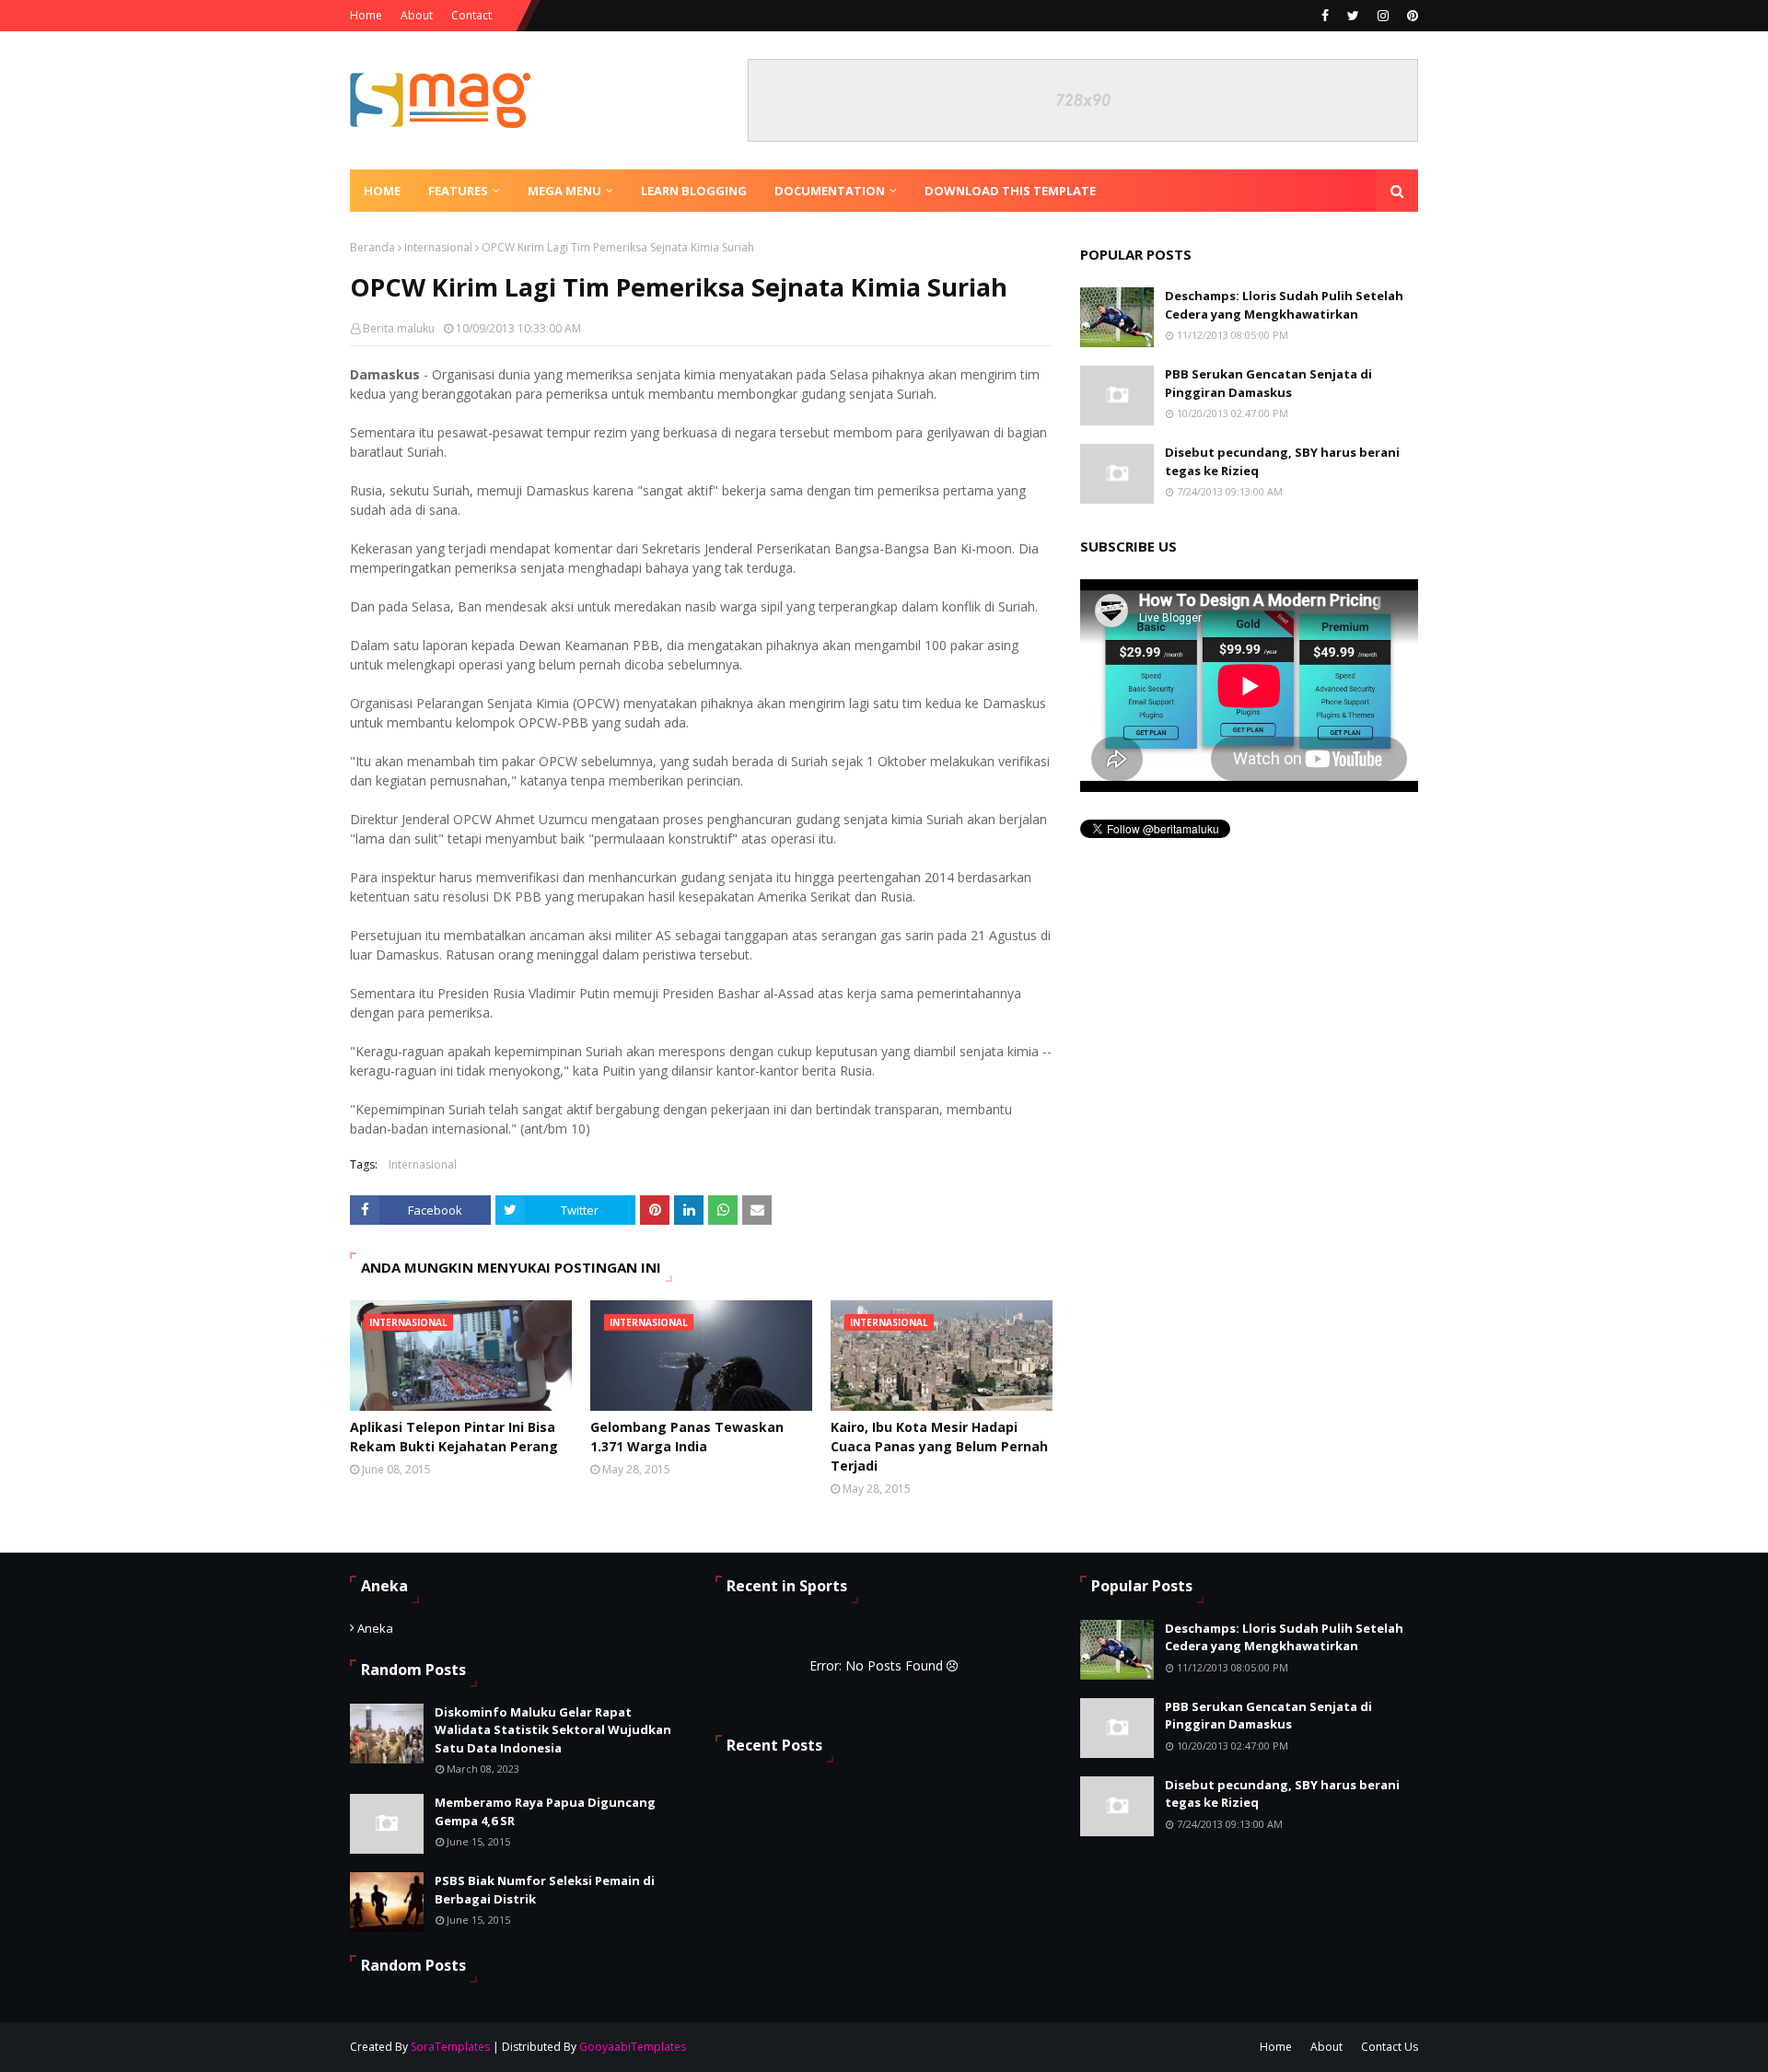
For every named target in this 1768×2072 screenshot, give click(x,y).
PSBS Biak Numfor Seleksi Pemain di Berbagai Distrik (545, 1890)
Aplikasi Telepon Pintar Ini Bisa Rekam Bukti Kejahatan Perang (454, 1437)
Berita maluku (399, 328)
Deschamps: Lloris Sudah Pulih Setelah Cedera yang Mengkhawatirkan (1284, 305)
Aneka (375, 1628)
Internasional (438, 247)
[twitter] (1353, 16)
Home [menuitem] (382, 191)
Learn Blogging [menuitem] (694, 191)
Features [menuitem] (458, 191)
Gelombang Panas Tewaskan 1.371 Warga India (687, 1437)
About (417, 15)
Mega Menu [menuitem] (564, 191)
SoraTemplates (450, 2047)
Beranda (372, 247)
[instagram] (1383, 16)
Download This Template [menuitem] (1010, 191)
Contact (471, 15)
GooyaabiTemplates (633, 2047)
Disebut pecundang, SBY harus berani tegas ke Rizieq (1282, 461)
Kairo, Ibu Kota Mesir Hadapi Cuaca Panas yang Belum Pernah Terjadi (939, 1446)
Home (366, 15)
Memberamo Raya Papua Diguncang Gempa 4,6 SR (545, 1811)
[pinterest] (1410, 16)
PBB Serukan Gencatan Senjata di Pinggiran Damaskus (1268, 383)
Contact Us (1390, 2047)
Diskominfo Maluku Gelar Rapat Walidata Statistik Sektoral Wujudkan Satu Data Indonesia (553, 1730)
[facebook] (1325, 16)
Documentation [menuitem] (830, 191)
